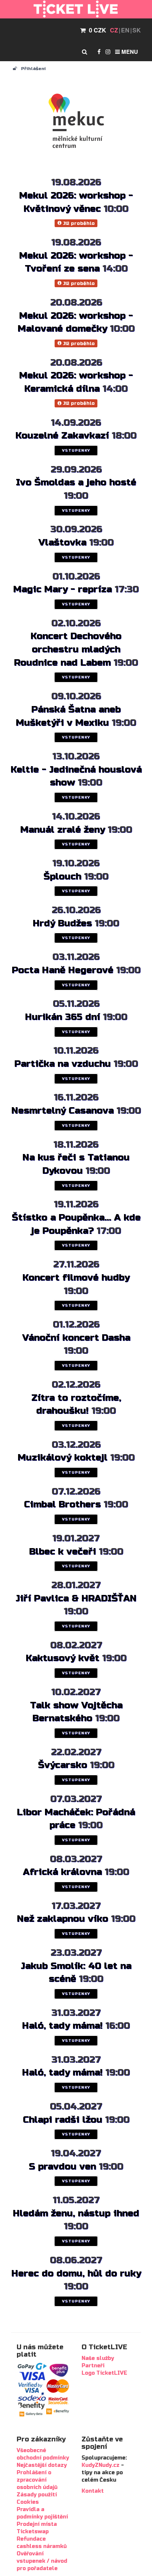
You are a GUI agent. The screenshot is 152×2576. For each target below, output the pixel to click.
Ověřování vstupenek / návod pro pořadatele (42, 2561)
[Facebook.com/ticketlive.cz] (99, 52)
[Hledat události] (84, 52)
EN (125, 30)
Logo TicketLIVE (104, 2373)
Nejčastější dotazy (42, 2465)
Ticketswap (33, 2532)
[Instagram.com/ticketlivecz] (108, 52)
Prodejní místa (37, 2524)
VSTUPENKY (76, 451)
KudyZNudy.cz (101, 2465)
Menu (129, 52)
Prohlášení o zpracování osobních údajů (37, 2480)
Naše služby (98, 2358)
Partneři (93, 2366)
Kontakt (93, 2491)
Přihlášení (33, 69)
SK (137, 30)
